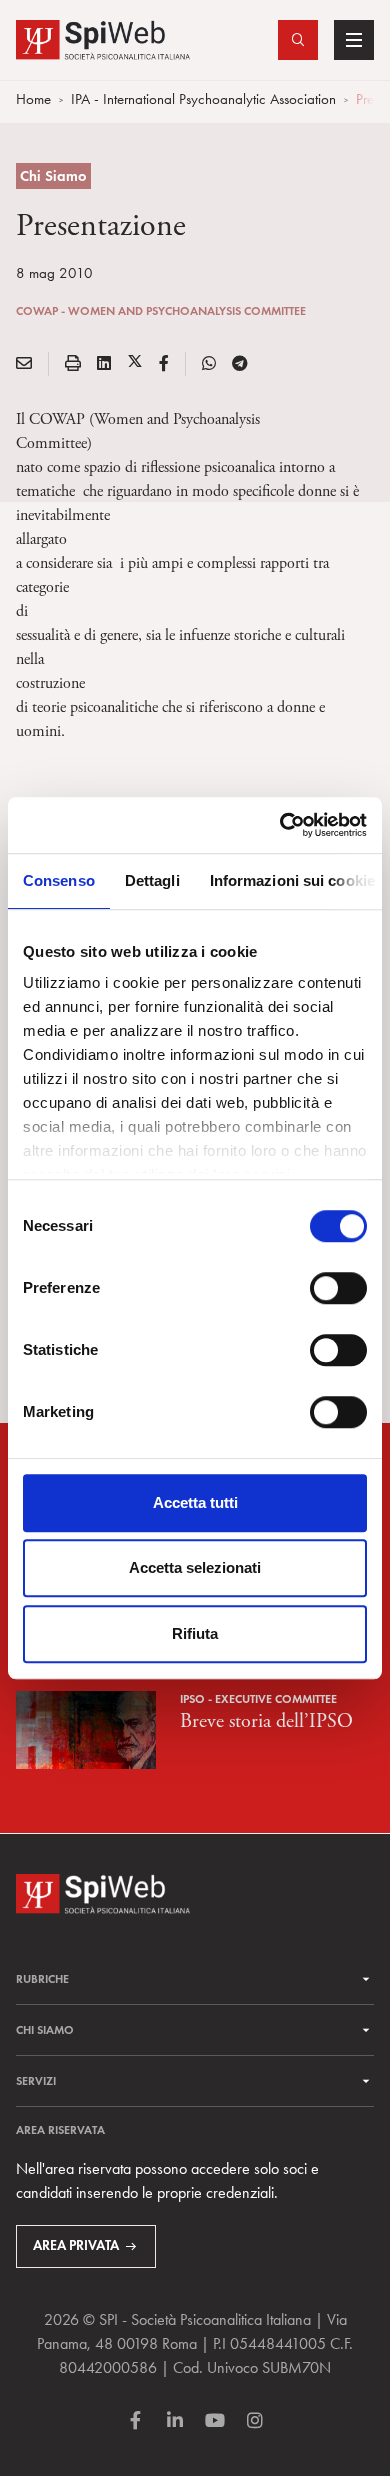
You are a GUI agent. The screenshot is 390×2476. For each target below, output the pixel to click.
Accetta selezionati (195, 1567)
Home (33, 99)
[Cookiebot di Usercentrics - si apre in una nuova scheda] (280, 825)
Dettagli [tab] (152, 880)
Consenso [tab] (59, 880)
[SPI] (103, 37)
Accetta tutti (195, 1502)
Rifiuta (195, 1633)
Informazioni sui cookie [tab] (292, 880)
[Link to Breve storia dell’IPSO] (86, 1727)
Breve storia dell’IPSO (266, 1721)
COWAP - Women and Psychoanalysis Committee (161, 310)
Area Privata (76, 2245)
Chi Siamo (53, 176)
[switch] (338, 1288)
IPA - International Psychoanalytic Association (203, 99)
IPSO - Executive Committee (258, 1698)
